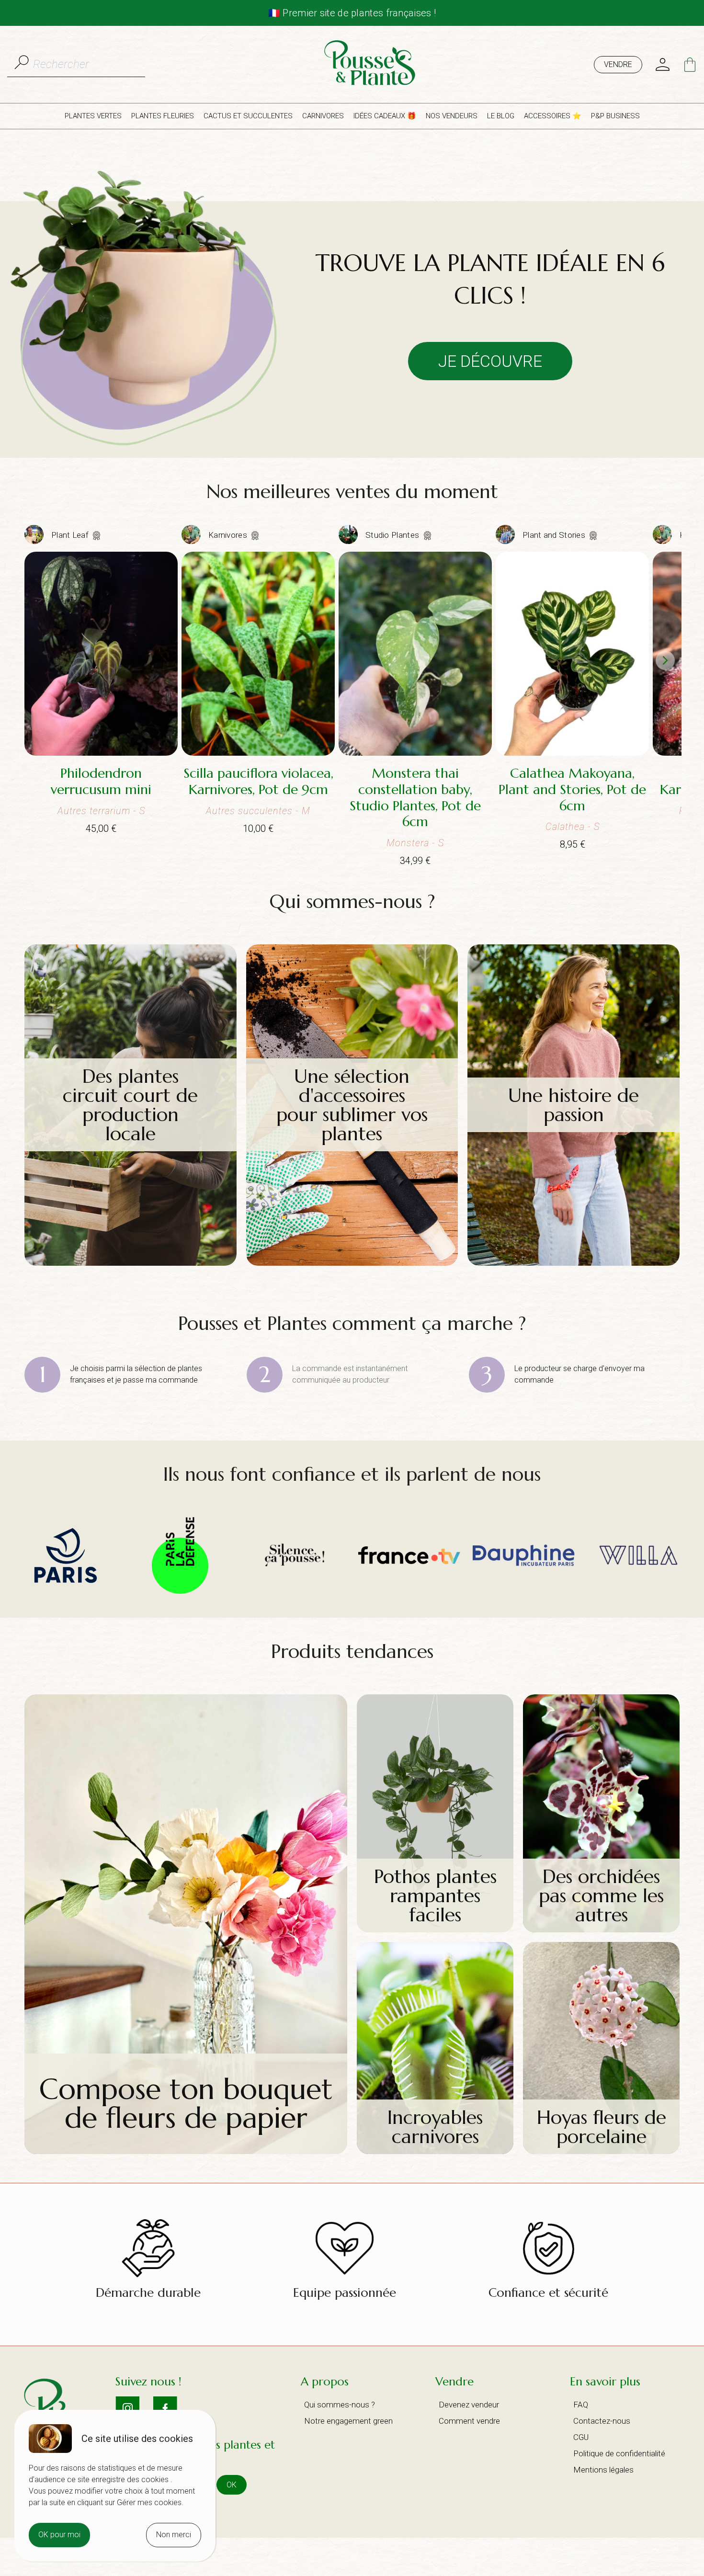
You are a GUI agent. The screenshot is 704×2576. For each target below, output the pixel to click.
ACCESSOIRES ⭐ (553, 116)
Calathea (565, 827)
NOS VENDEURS (452, 116)
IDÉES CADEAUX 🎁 (385, 116)
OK (232, 2485)
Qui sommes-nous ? (340, 2405)
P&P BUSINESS (615, 116)
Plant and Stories (555, 535)
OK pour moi (59, 2535)
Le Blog (501, 116)
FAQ (581, 2405)
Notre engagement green (348, 2421)
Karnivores (229, 535)
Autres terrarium (94, 811)
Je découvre (490, 361)
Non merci (174, 2535)
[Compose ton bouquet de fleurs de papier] (186, 2151)
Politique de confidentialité (619, 2453)
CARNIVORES (323, 116)
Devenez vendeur (469, 2405)
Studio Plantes (393, 535)
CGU (581, 2437)
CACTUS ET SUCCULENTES (248, 116)
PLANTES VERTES (93, 116)
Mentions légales (603, 2470)
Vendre (618, 64)
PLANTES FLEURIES (163, 116)
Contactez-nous (602, 2421)
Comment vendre (469, 2421)
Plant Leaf (71, 535)
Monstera (408, 843)
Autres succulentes (249, 811)
